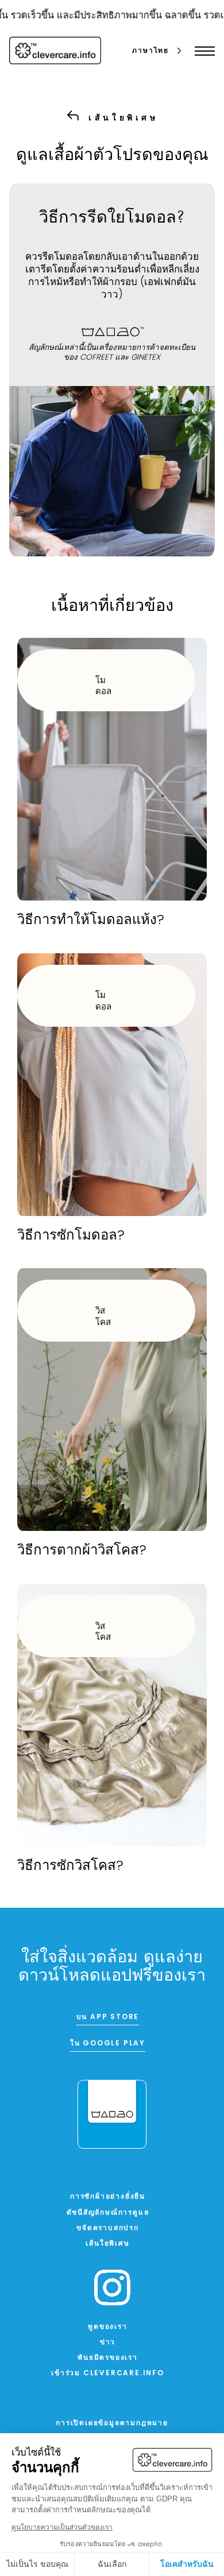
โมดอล (103, 687)
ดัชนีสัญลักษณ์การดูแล (108, 2213)
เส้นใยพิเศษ (107, 2244)
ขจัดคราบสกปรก (108, 2228)
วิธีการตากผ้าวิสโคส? (82, 1551)
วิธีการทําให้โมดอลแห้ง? (91, 921)
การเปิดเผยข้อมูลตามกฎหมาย (112, 2423)
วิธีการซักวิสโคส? (70, 1866)
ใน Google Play (108, 2044)
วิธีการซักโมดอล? (71, 1236)
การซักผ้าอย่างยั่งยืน (108, 2197)
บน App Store (108, 2017)
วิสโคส (103, 1317)
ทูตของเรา (107, 2327)
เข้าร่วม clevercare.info (108, 2374)
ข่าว (108, 2343)
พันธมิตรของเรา (108, 2358)
